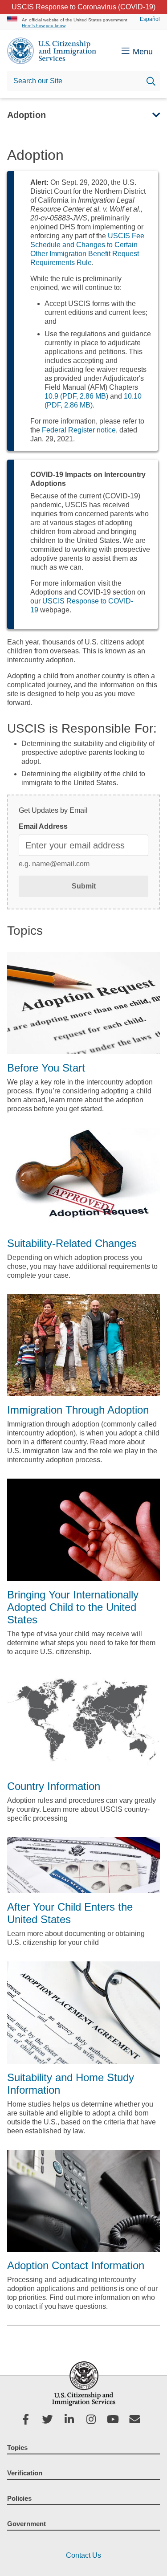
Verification (25, 2473)
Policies (19, 2498)
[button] (153, 115)
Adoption (26, 115)
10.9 (76, 396)
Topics (17, 2448)
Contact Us (83, 2555)
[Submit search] (151, 82)
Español (150, 19)
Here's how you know (44, 26)
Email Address (43, 826)
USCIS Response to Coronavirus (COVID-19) (83, 7)
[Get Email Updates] (138, 2421)
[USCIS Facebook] (29, 2421)
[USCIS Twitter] (51, 2421)
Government (26, 2524)
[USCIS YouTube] (116, 2421)
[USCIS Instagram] (95, 2421)
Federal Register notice (79, 430)
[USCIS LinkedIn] (73, 2421)
